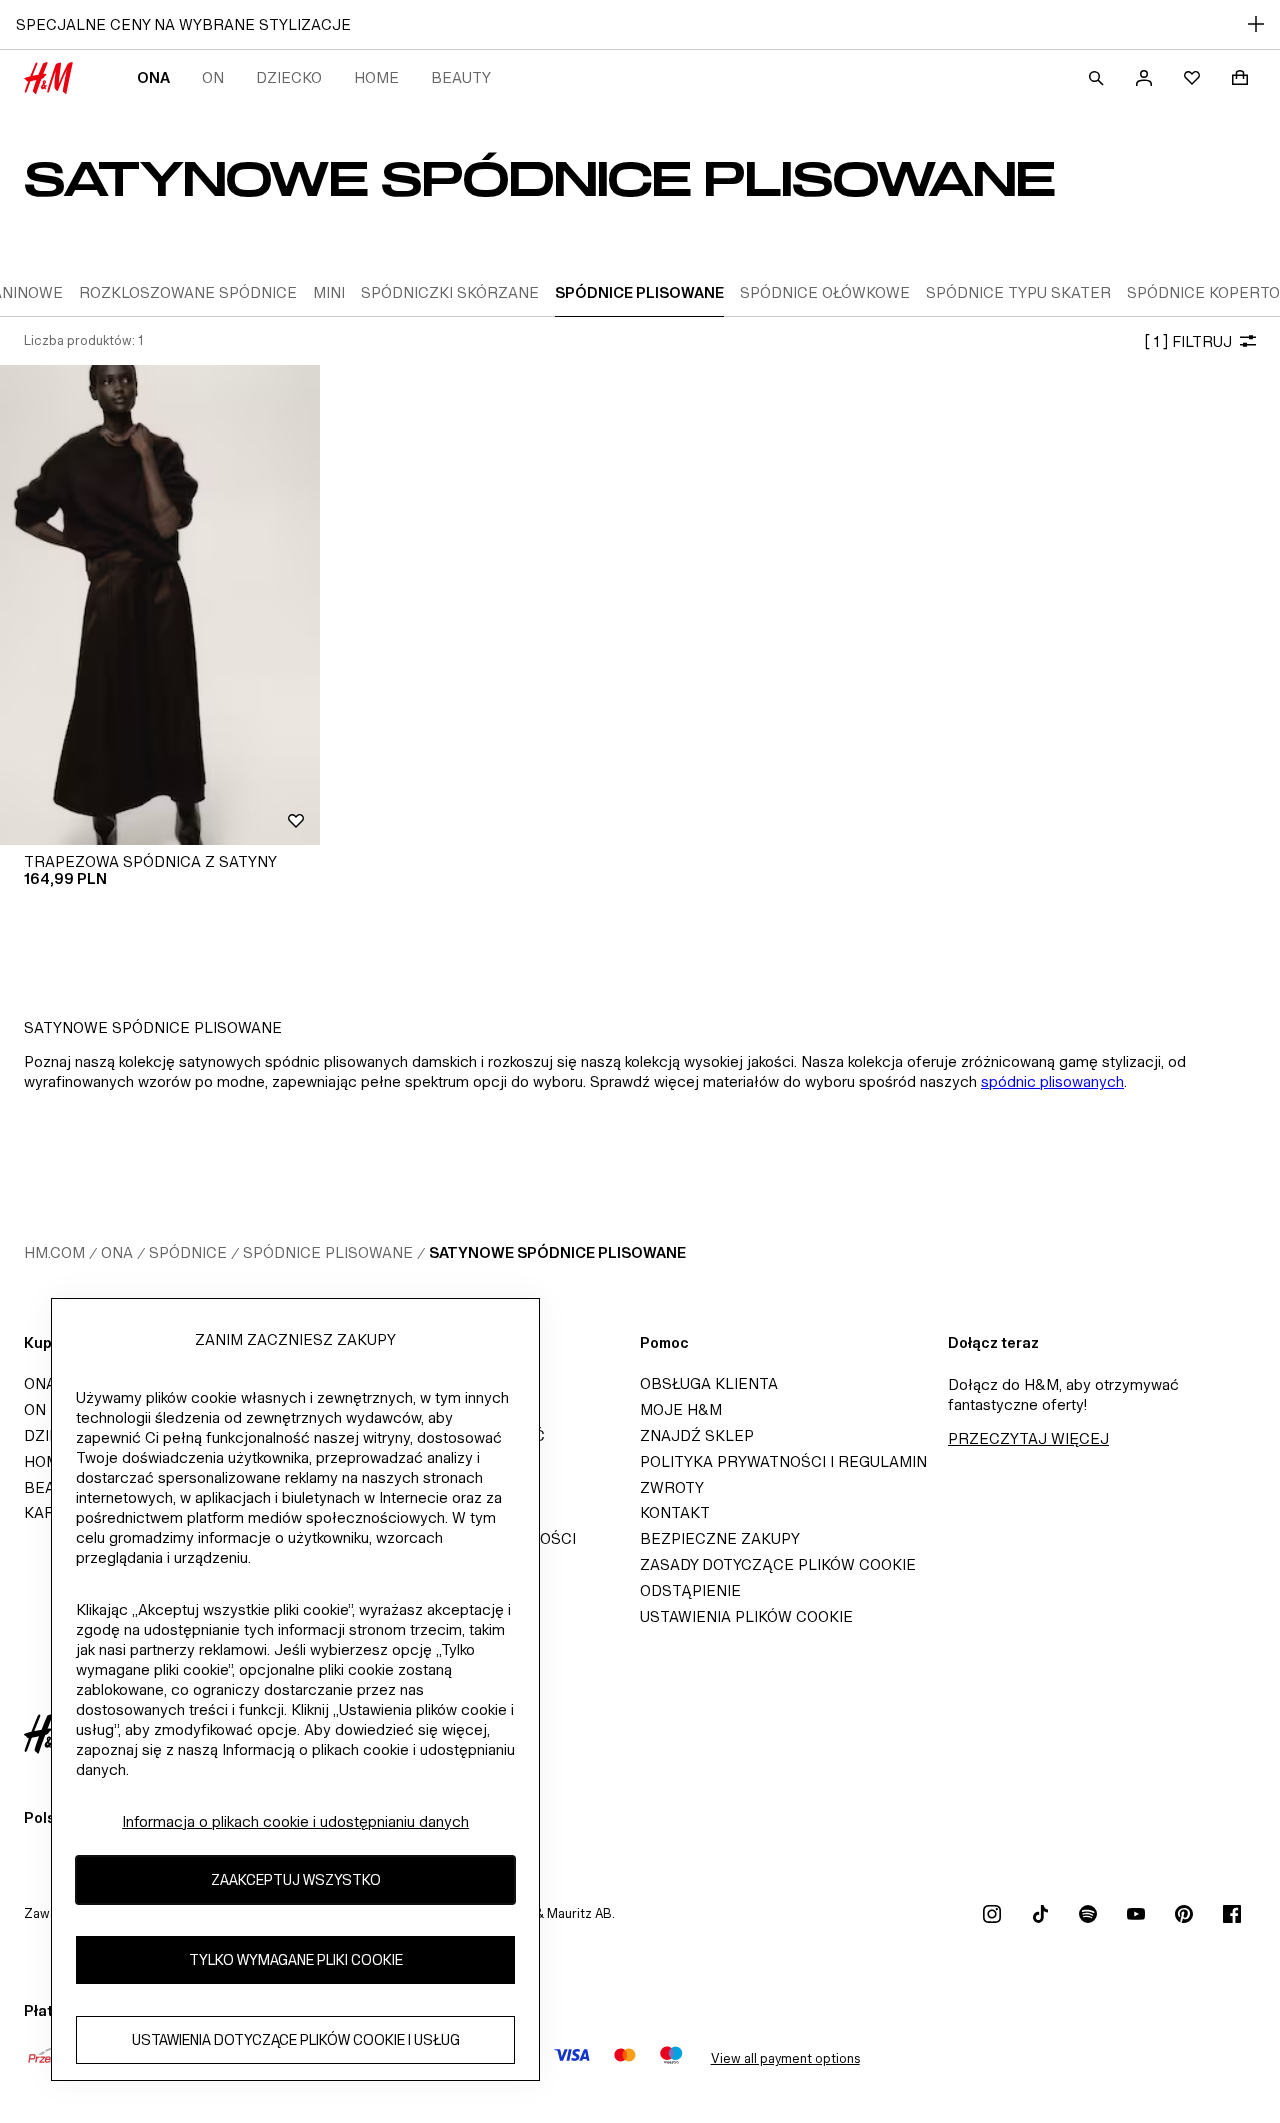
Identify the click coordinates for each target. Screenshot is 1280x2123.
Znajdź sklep (697, 1435)
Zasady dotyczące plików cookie (778, 1564)
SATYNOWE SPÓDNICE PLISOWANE (557, 1252)
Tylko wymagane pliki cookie (296, 1959)
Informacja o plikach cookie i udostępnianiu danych (295, 1821)
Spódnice (188, 1252)
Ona (153, 77)
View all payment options (785, 2058)
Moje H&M (681, 1409)
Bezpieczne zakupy (720, 1538)
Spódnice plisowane (328, 1252)
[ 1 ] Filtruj (1188, 341)
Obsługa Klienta (709, 1383)
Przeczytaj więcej (1028, 1438)
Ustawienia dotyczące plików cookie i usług (296, 2039)
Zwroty (672, 1487)
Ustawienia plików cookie (746, 1616)
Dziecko (289, 77)
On (213, 77)
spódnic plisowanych (1052, 1081)
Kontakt (675, 1512)
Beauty (461, 77)
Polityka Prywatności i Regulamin (783, 1461)
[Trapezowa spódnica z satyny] (160, 605)
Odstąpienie (690, 1590)
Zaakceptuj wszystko (296, 1879)
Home (376, 77)
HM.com (54, 1252)
